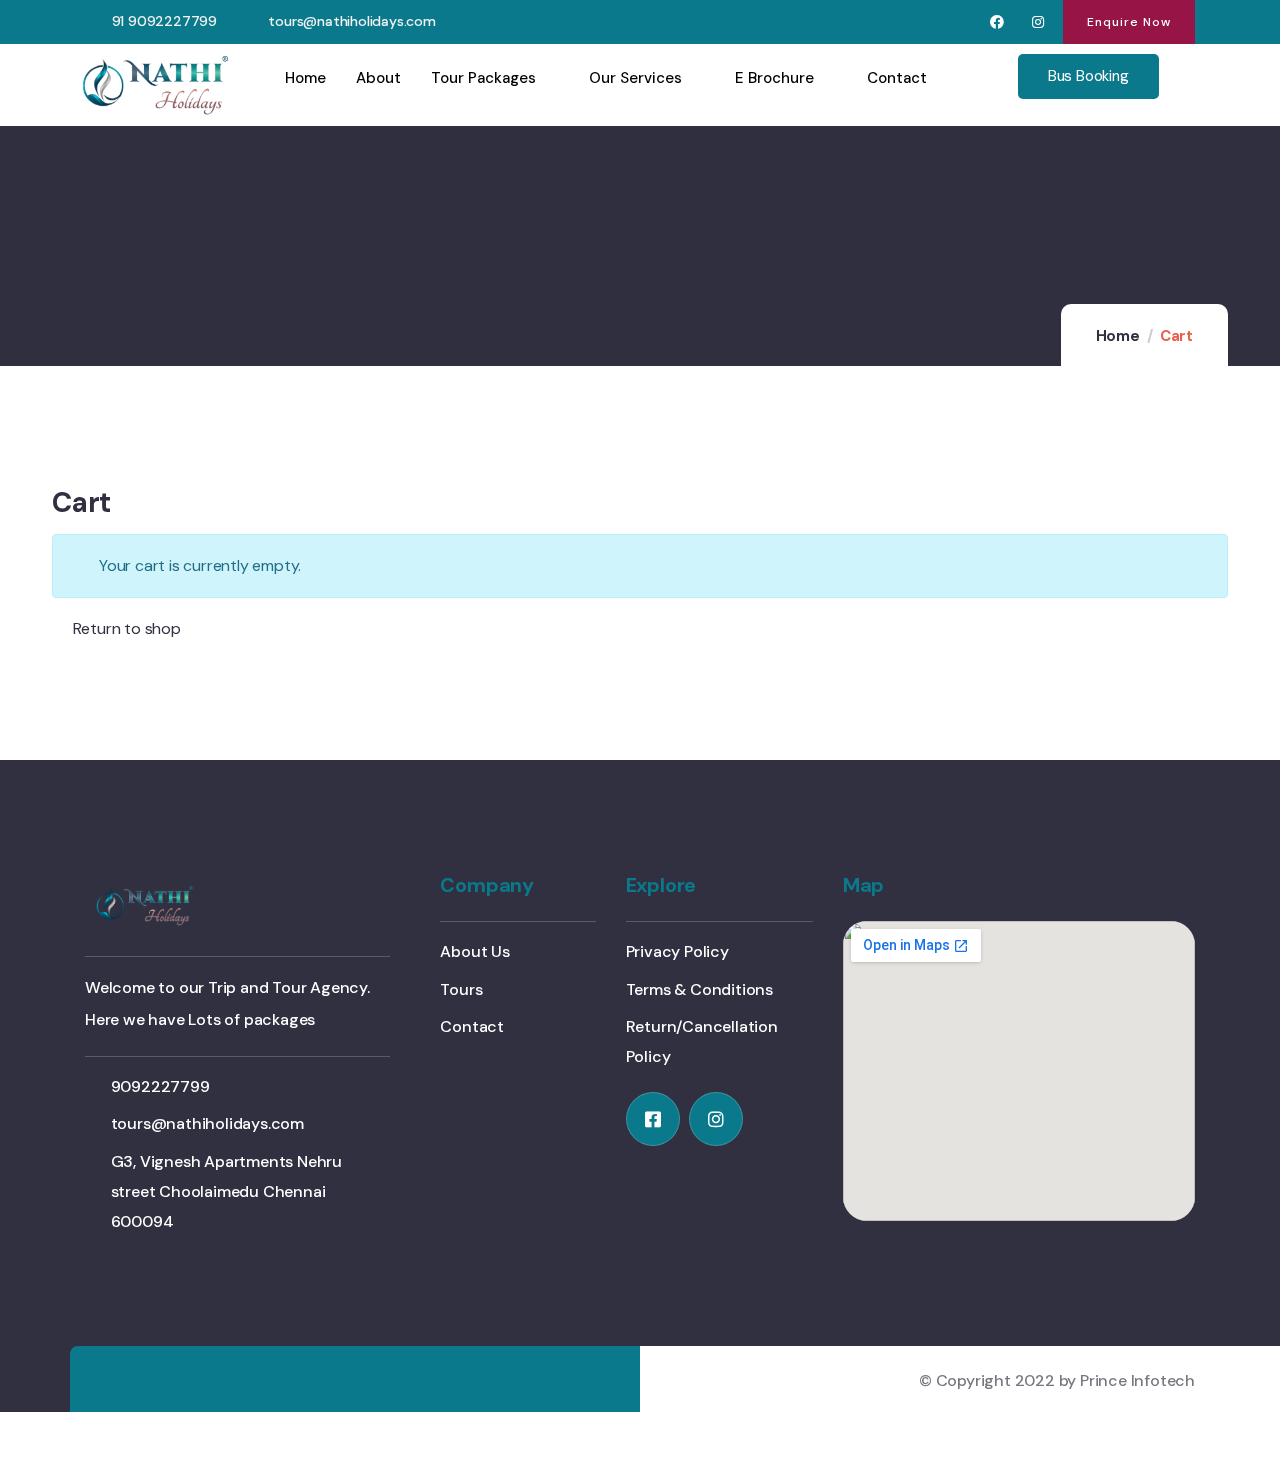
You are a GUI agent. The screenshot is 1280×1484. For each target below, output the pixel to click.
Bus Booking (1088, 76)
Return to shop (125, 628)
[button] (1129, 22)
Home (305, 78)
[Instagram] (1037, 22)
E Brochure (774, 78)
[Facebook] (997, 22)
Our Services (635, 78)
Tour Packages (483, 78)
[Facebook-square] (653, 1119)
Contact (897, 78)
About (378, 78)
